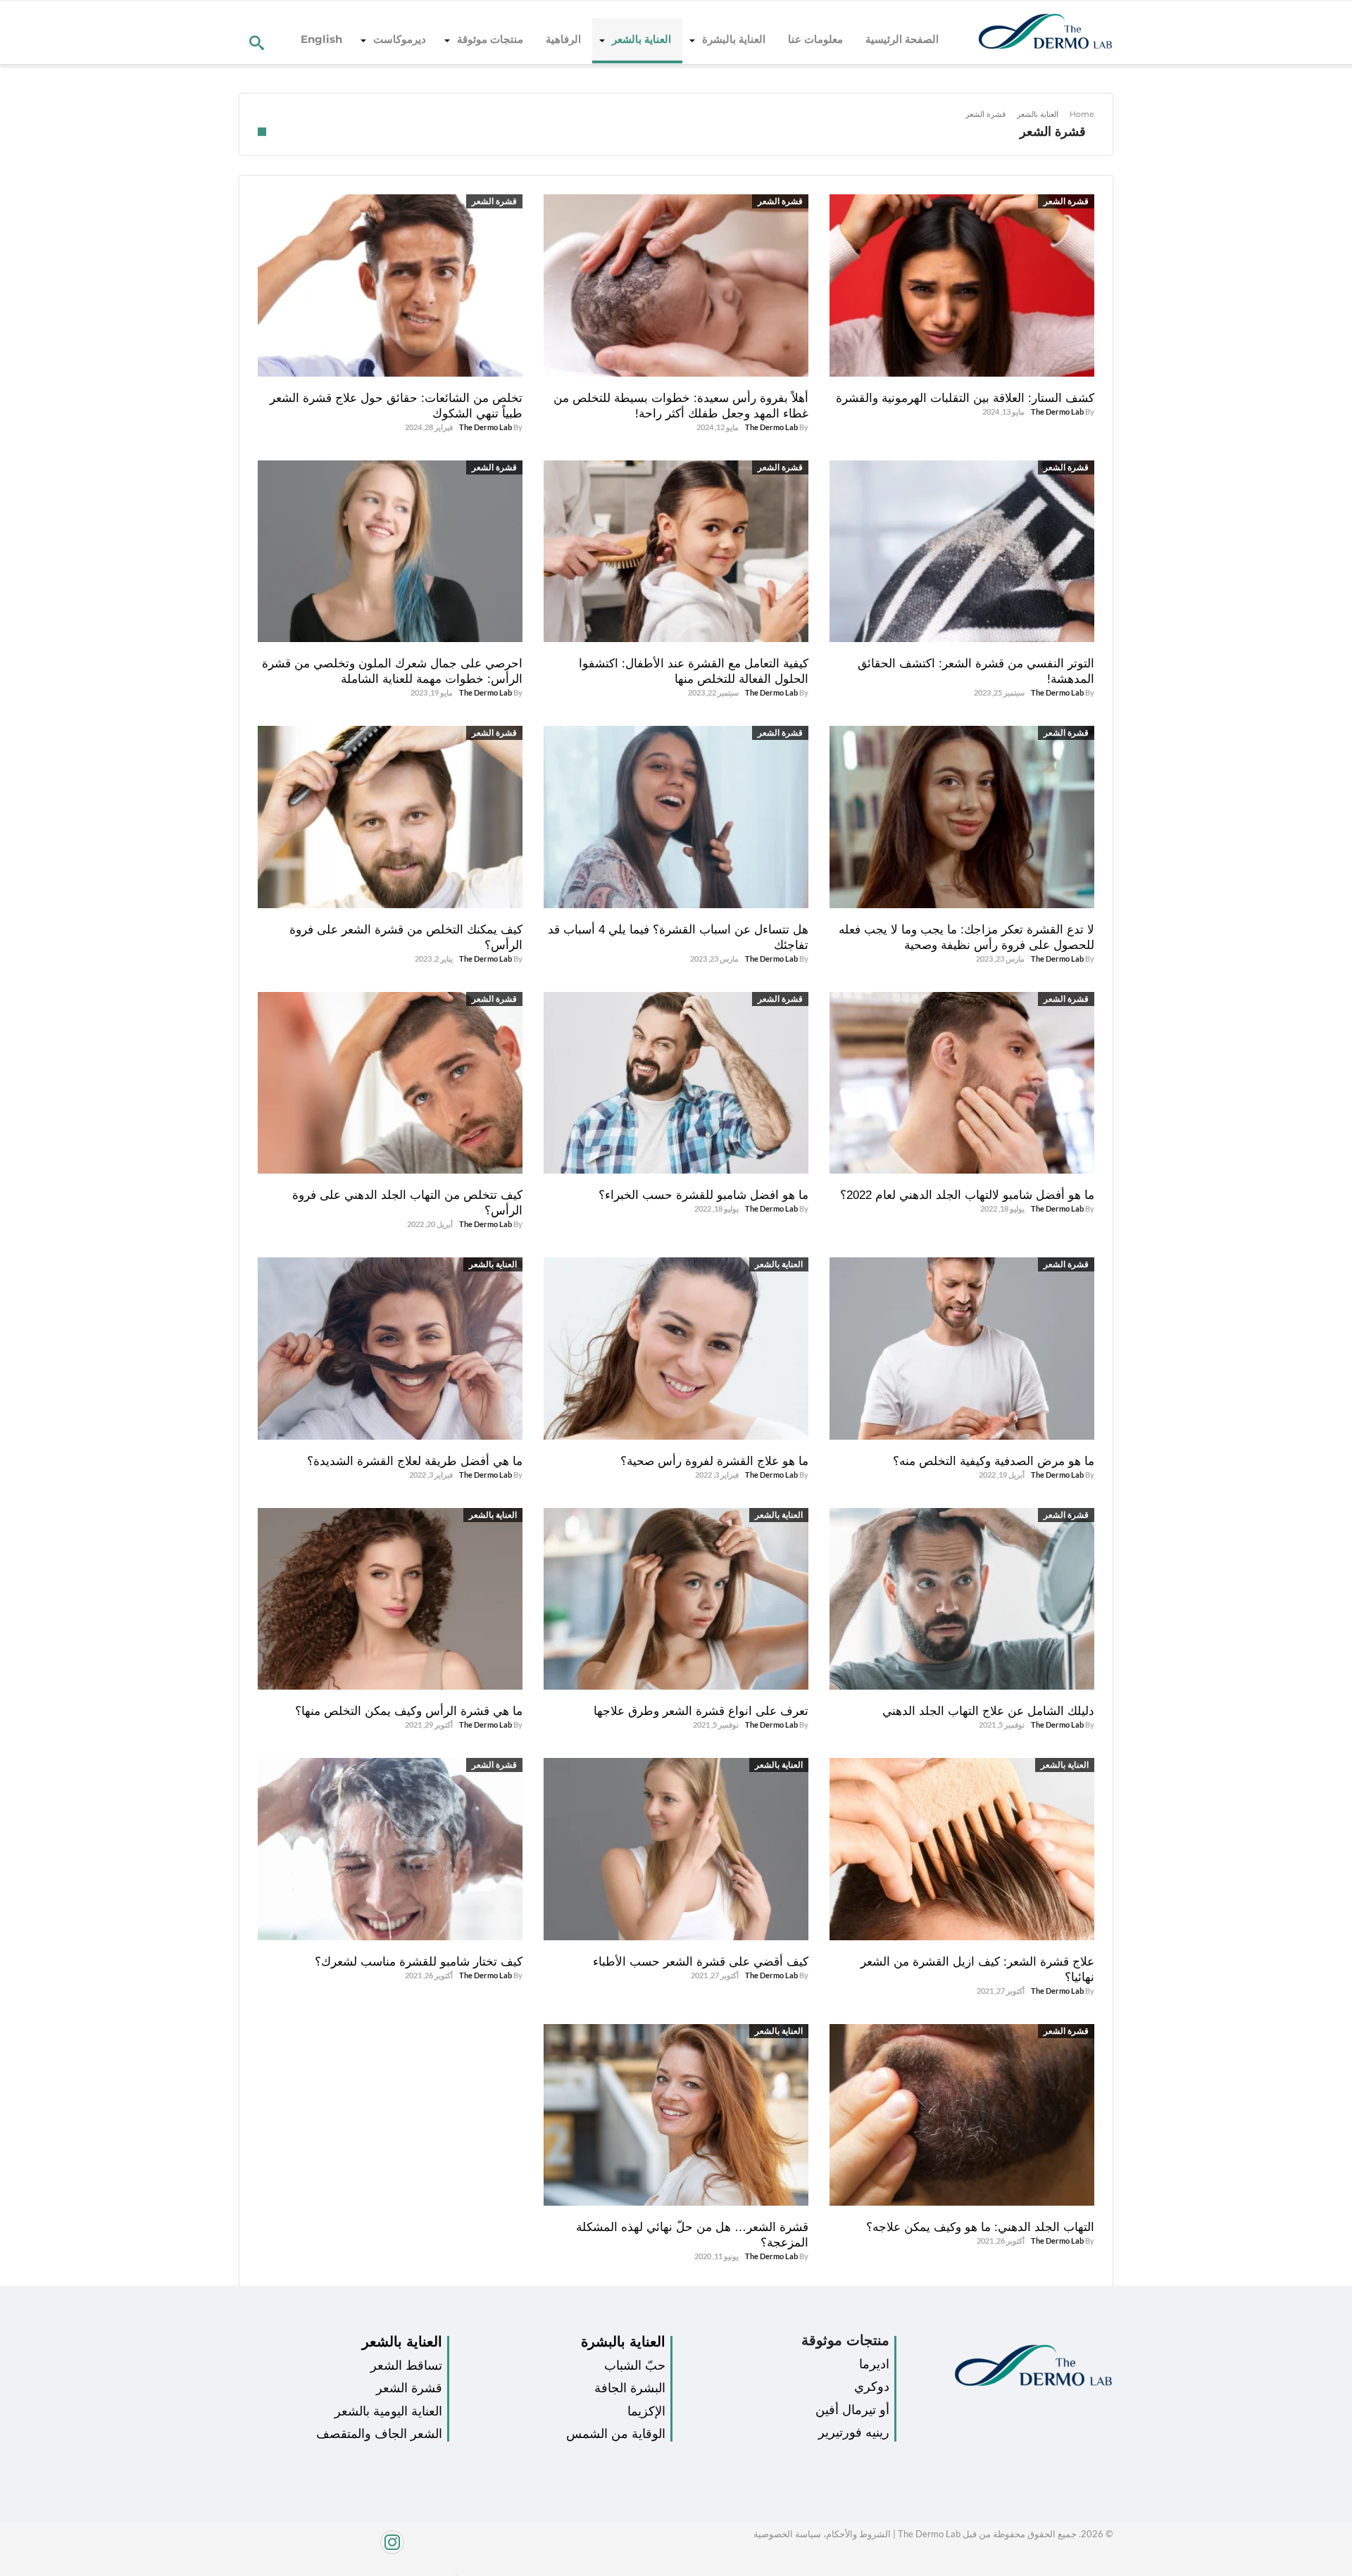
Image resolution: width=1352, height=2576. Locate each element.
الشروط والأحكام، (856, 2534)
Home (1082, 114)
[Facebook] (453, 2571)
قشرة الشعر (1066, 201)
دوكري (872, 2387)
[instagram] (343, 2550)
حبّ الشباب (635, 2365)
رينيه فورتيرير (854, 2432)
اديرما (874, 2364)
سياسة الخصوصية (787, 2534)
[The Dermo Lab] (1045, 32)
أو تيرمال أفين (852, 2410)
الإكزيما (646, 2411)
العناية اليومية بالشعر (388, 2411)
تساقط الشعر (406, 2365)
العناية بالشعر (1038, 114)
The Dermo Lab (1057, 411)
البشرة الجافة (630, 2388)
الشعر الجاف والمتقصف (379, 2434)
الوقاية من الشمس (616, 2434)
